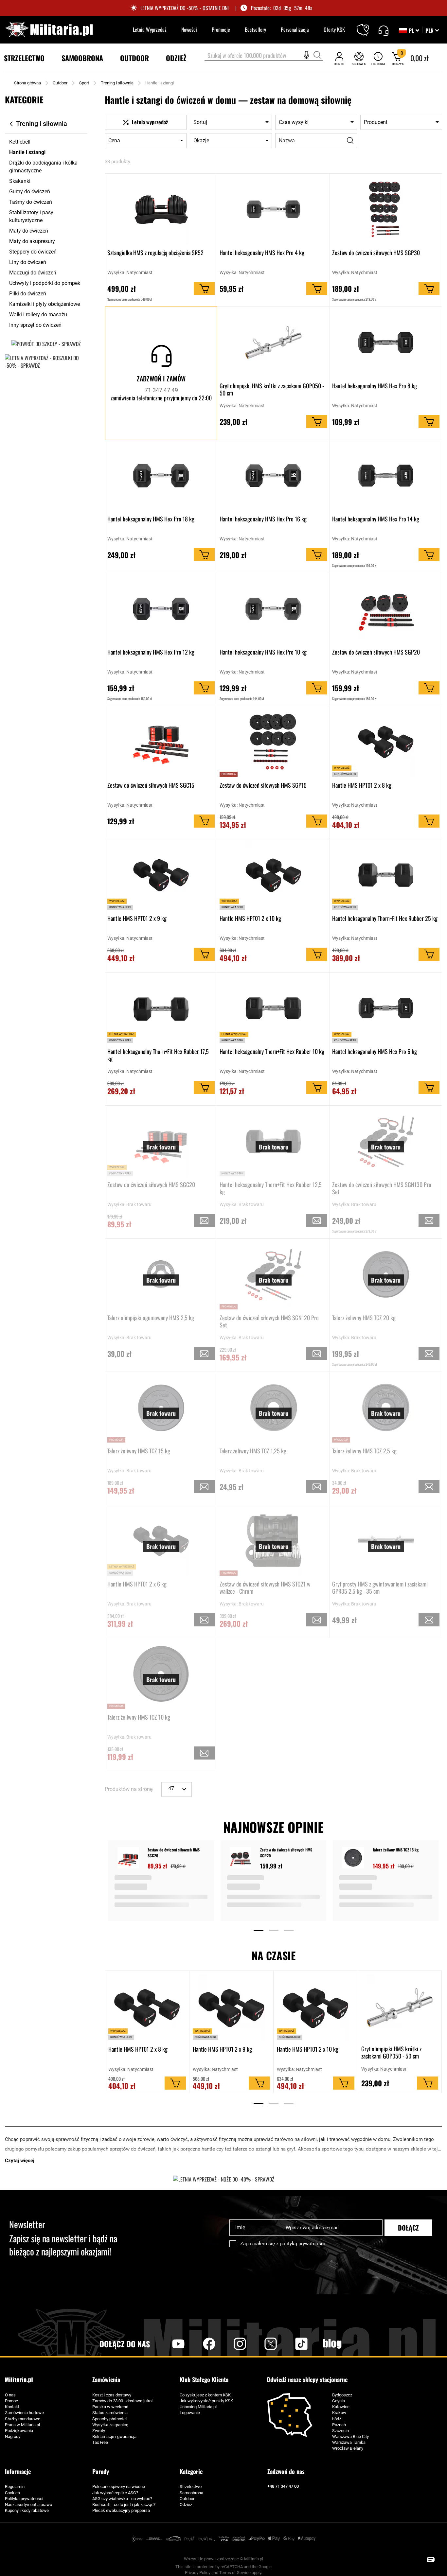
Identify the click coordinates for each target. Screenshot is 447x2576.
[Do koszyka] (204, 289)
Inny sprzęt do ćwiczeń (35, 325)
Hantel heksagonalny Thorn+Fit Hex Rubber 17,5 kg (158, 1055)
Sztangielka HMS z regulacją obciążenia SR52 (155, 253)
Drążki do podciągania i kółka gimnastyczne (43, 167)
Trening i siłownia (117, 83)
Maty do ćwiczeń (29, 231)
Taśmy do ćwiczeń (31, 202)
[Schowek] (359, 58)
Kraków (339, 2413)
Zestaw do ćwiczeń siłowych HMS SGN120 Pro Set (269, 1321)
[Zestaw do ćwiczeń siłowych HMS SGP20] (242, 1858)
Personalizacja (295, 29)
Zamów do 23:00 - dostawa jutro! (122, 2401)
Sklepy (367, 26)
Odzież (186, 2505)
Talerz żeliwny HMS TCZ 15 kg (139, 1451)
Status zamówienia (110, 2413)
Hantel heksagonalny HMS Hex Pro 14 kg (376, 519)
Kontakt (12, 2407)
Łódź (337, 2419)
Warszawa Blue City (350, 2436)
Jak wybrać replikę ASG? (115, 2493)
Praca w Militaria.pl (22, 2425)
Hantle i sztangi (27, 152)
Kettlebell (20, 142)
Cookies (12, 2493)
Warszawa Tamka (349, 2442)
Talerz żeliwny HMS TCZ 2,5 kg (364, 1451)
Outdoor (60, 83)
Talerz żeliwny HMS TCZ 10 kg (139, 1717)
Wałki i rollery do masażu (38, 315)
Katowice (341, 2407)
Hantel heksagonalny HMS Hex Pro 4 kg (262, 253)
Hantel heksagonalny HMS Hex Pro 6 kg (375, 1052)
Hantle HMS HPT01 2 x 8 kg (362, 785)
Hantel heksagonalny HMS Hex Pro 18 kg (151, 519)
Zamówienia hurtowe (24, 2413)
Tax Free (100, 2442)
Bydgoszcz (342, 2395)
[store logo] (49, 30)
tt (291, 2344)
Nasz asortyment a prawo (28, 2505)
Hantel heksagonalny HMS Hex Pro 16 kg (263, 519)
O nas (10, 2395)
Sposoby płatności (109, 2419)
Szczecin (340, 2431)
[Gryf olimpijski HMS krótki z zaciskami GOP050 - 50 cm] (400, 2008)
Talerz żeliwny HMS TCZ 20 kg (364, 1318)
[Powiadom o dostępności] (204, 1220)
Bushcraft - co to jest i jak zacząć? (124, 2505)
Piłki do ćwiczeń (28, 294)
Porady (101, 2471)
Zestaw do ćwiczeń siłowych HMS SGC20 (151, 1185)
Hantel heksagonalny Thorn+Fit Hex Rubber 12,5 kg (271, 1188)
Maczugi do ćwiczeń (33, 273)
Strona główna (27, 83)
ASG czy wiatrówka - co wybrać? (122, 2499)
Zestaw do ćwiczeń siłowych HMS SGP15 (263, 785)
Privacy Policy (198, 2573)
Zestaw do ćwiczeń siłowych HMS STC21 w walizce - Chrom (265, 1587)
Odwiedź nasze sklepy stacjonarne (307, 2380)
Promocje (221, 29)
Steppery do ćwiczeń (33, 252)
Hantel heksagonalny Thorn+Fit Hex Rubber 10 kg (272, 1052)
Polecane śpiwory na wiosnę (119, 2487)
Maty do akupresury (32, 241)
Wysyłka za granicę (110, 2425)
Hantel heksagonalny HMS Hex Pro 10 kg (263, 652)
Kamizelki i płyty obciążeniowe (45, 304)
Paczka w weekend (110, 2407)
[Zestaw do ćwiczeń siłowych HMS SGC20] (129, 1858)
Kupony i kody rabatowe (27, 2510)
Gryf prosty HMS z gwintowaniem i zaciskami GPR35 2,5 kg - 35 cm (380, 1587)
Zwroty (99, 2431)
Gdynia (339, 2401)
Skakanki (20, 181)
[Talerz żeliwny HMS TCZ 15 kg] (354, 1858)
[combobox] (264, 56)
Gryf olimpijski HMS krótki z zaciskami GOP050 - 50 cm (272, 389)
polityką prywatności (302, 2244)
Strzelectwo (191, 2487)
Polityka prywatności (24, 2499)
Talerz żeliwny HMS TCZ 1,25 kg (253, 1451)
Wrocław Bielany (348, 2448)
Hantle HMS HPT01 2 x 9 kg (137, 919)
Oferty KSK (334, 29)
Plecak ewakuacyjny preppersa (121, 2510)
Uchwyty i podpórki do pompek (45, 283)
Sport (84, 83)
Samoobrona (191, 2493)
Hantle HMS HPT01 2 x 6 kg (137, 1584)
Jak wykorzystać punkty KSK (206, 2401)
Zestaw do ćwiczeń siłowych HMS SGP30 (376, 253)
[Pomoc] (383, 30)
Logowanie (190, 2413)
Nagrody (13, 2436)
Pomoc (11, 2401)
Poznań (339, 2425)
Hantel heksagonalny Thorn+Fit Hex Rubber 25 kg (385, 919)
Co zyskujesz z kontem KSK (205, 2395)
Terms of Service (235, 2573)
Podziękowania (19, 2431)
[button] (432, 30)
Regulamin (15, 2487)
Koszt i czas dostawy (112, 2395)
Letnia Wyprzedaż (150, 29)
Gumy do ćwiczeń (30, 192)
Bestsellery (255, 29)
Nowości (189, 29)
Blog (332, 2344)
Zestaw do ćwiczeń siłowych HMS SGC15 (151, 785)
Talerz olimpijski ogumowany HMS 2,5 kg (151, 1318)
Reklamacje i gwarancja (114, 2436)
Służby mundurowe (23, 2419)
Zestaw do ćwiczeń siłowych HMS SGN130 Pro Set (382, 1188)
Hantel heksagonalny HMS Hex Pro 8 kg (375, 386)
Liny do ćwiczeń (28, 262)
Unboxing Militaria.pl (198, 2407)
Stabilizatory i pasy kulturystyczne (31, 216)
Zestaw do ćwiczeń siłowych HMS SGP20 (376, 652)
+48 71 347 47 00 (283, 2486)
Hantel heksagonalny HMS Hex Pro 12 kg (151, 652)
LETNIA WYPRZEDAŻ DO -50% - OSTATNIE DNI (185, 8)
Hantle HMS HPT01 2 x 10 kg (250, 919)
